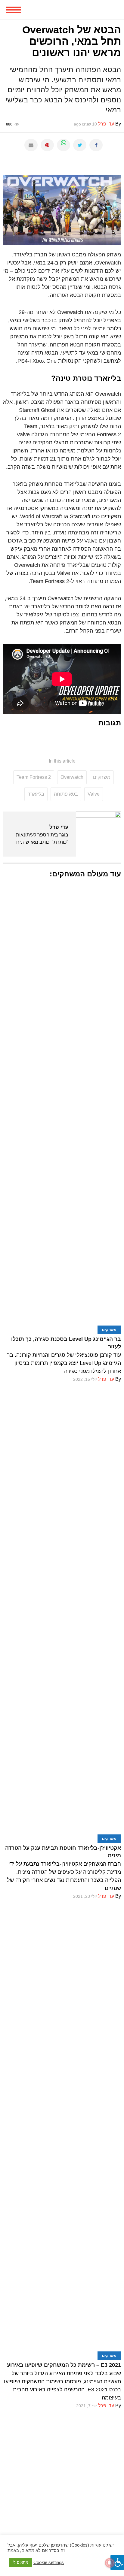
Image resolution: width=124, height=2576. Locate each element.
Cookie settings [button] (49, 2562)
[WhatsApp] (64, 145)
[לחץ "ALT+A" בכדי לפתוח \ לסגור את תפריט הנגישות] (117, 2562)
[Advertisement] (62, 2472)
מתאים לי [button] (20, 2562)
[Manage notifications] (110, 2563)
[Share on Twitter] (80, 145)
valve (94, 794)
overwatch (72, 777)
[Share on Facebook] (96, 145)
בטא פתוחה (66, 794)
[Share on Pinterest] (47, 145)
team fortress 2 (34, 777)
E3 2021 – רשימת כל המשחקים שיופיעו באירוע (64, 2365)
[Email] (31, 145)
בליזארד (36, 794)
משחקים (102, 777)
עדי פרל (59, 827)
